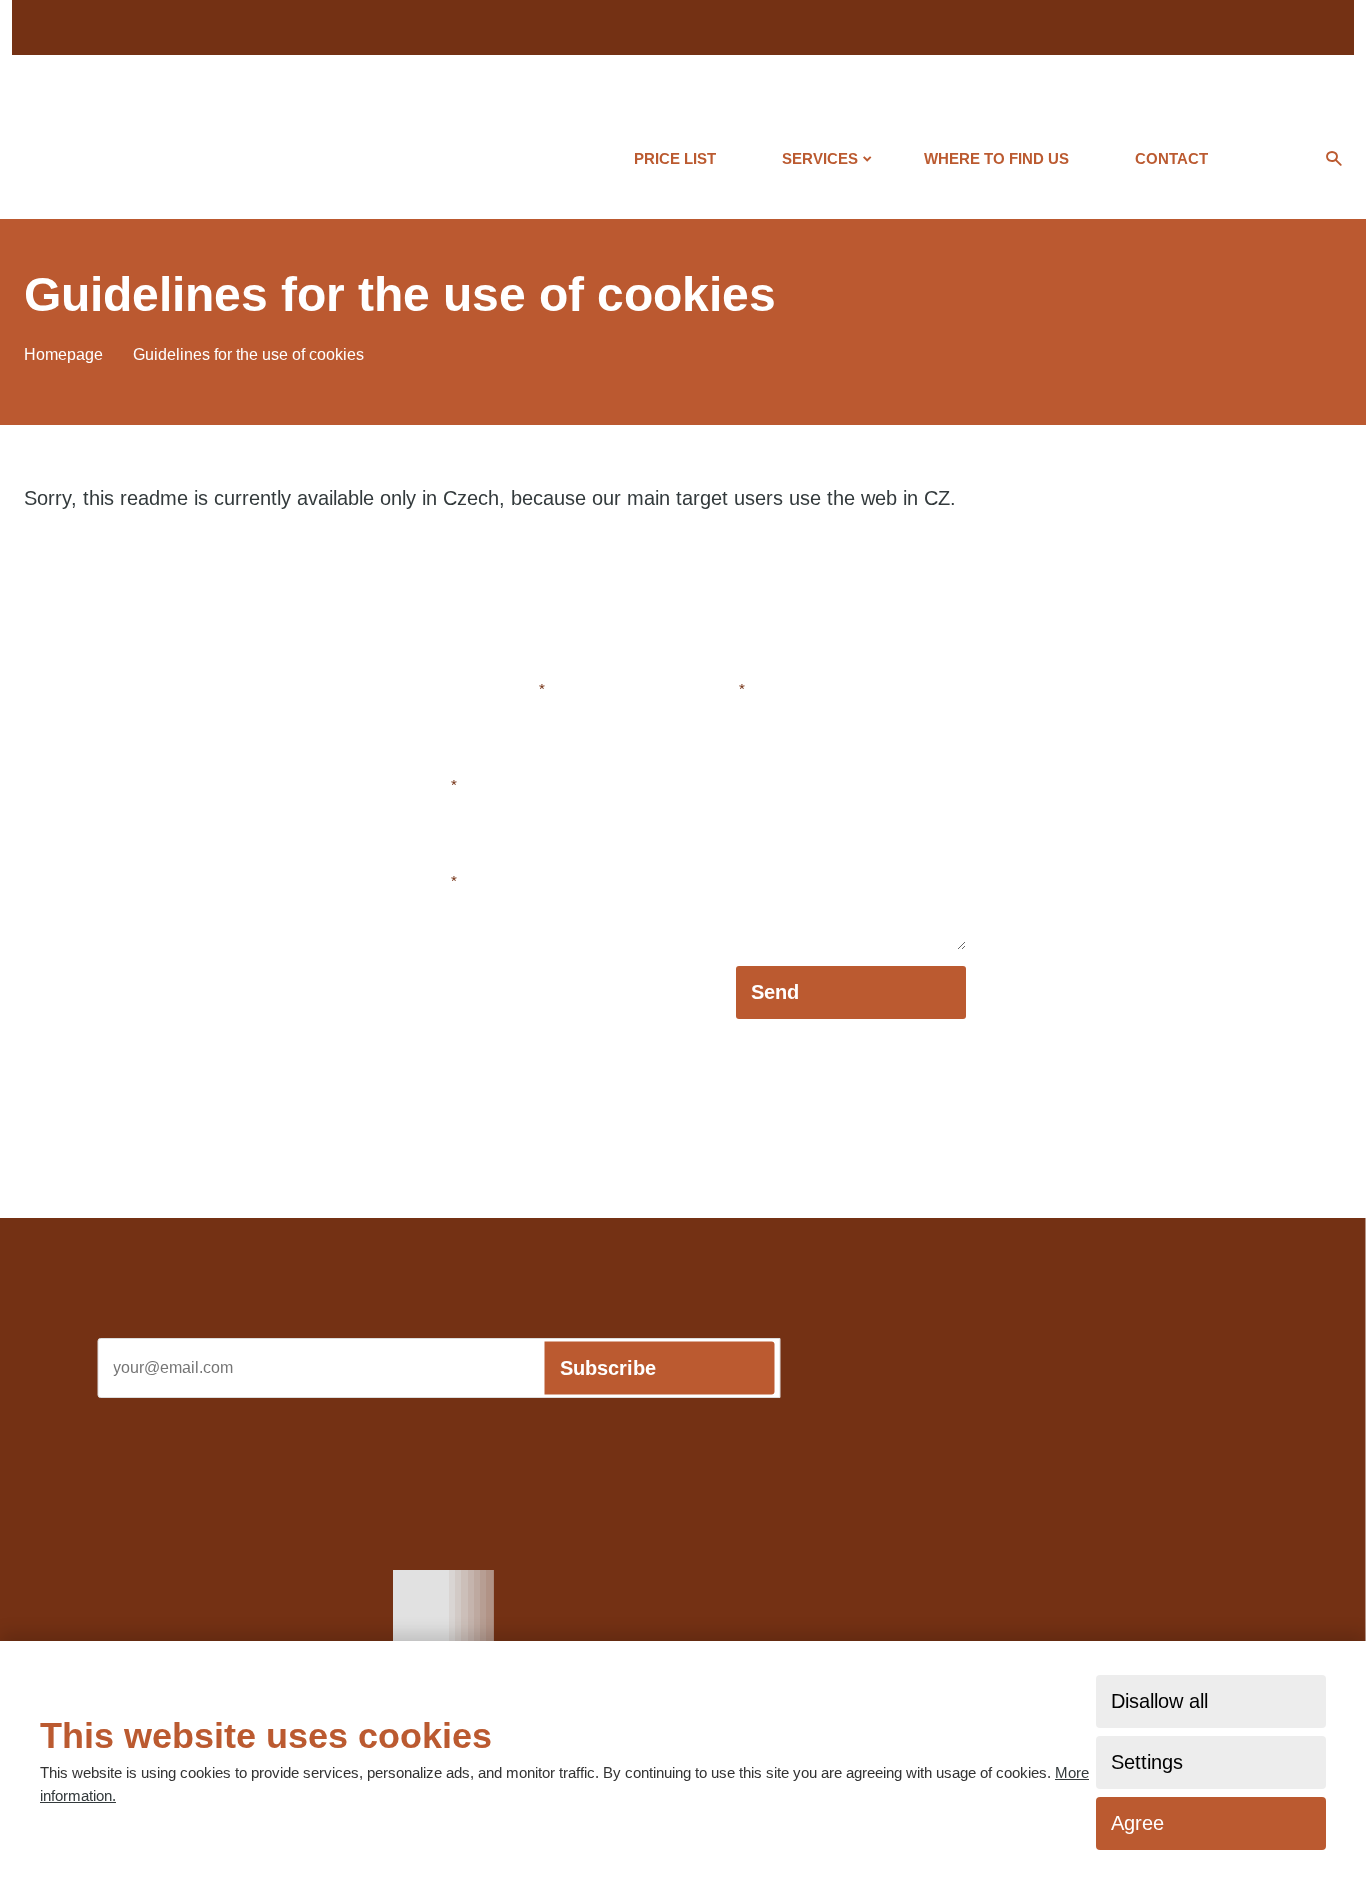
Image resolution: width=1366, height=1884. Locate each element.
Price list (675, 158)
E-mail (429, 785)
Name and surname (473, 689)
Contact (1171, 158)
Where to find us (996, 158)
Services (820, 158)
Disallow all (1159, 1701)
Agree (1137, 1823)
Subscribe (608, 1368)
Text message (692, 689)
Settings (1147, 1762)
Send (775, 992)
